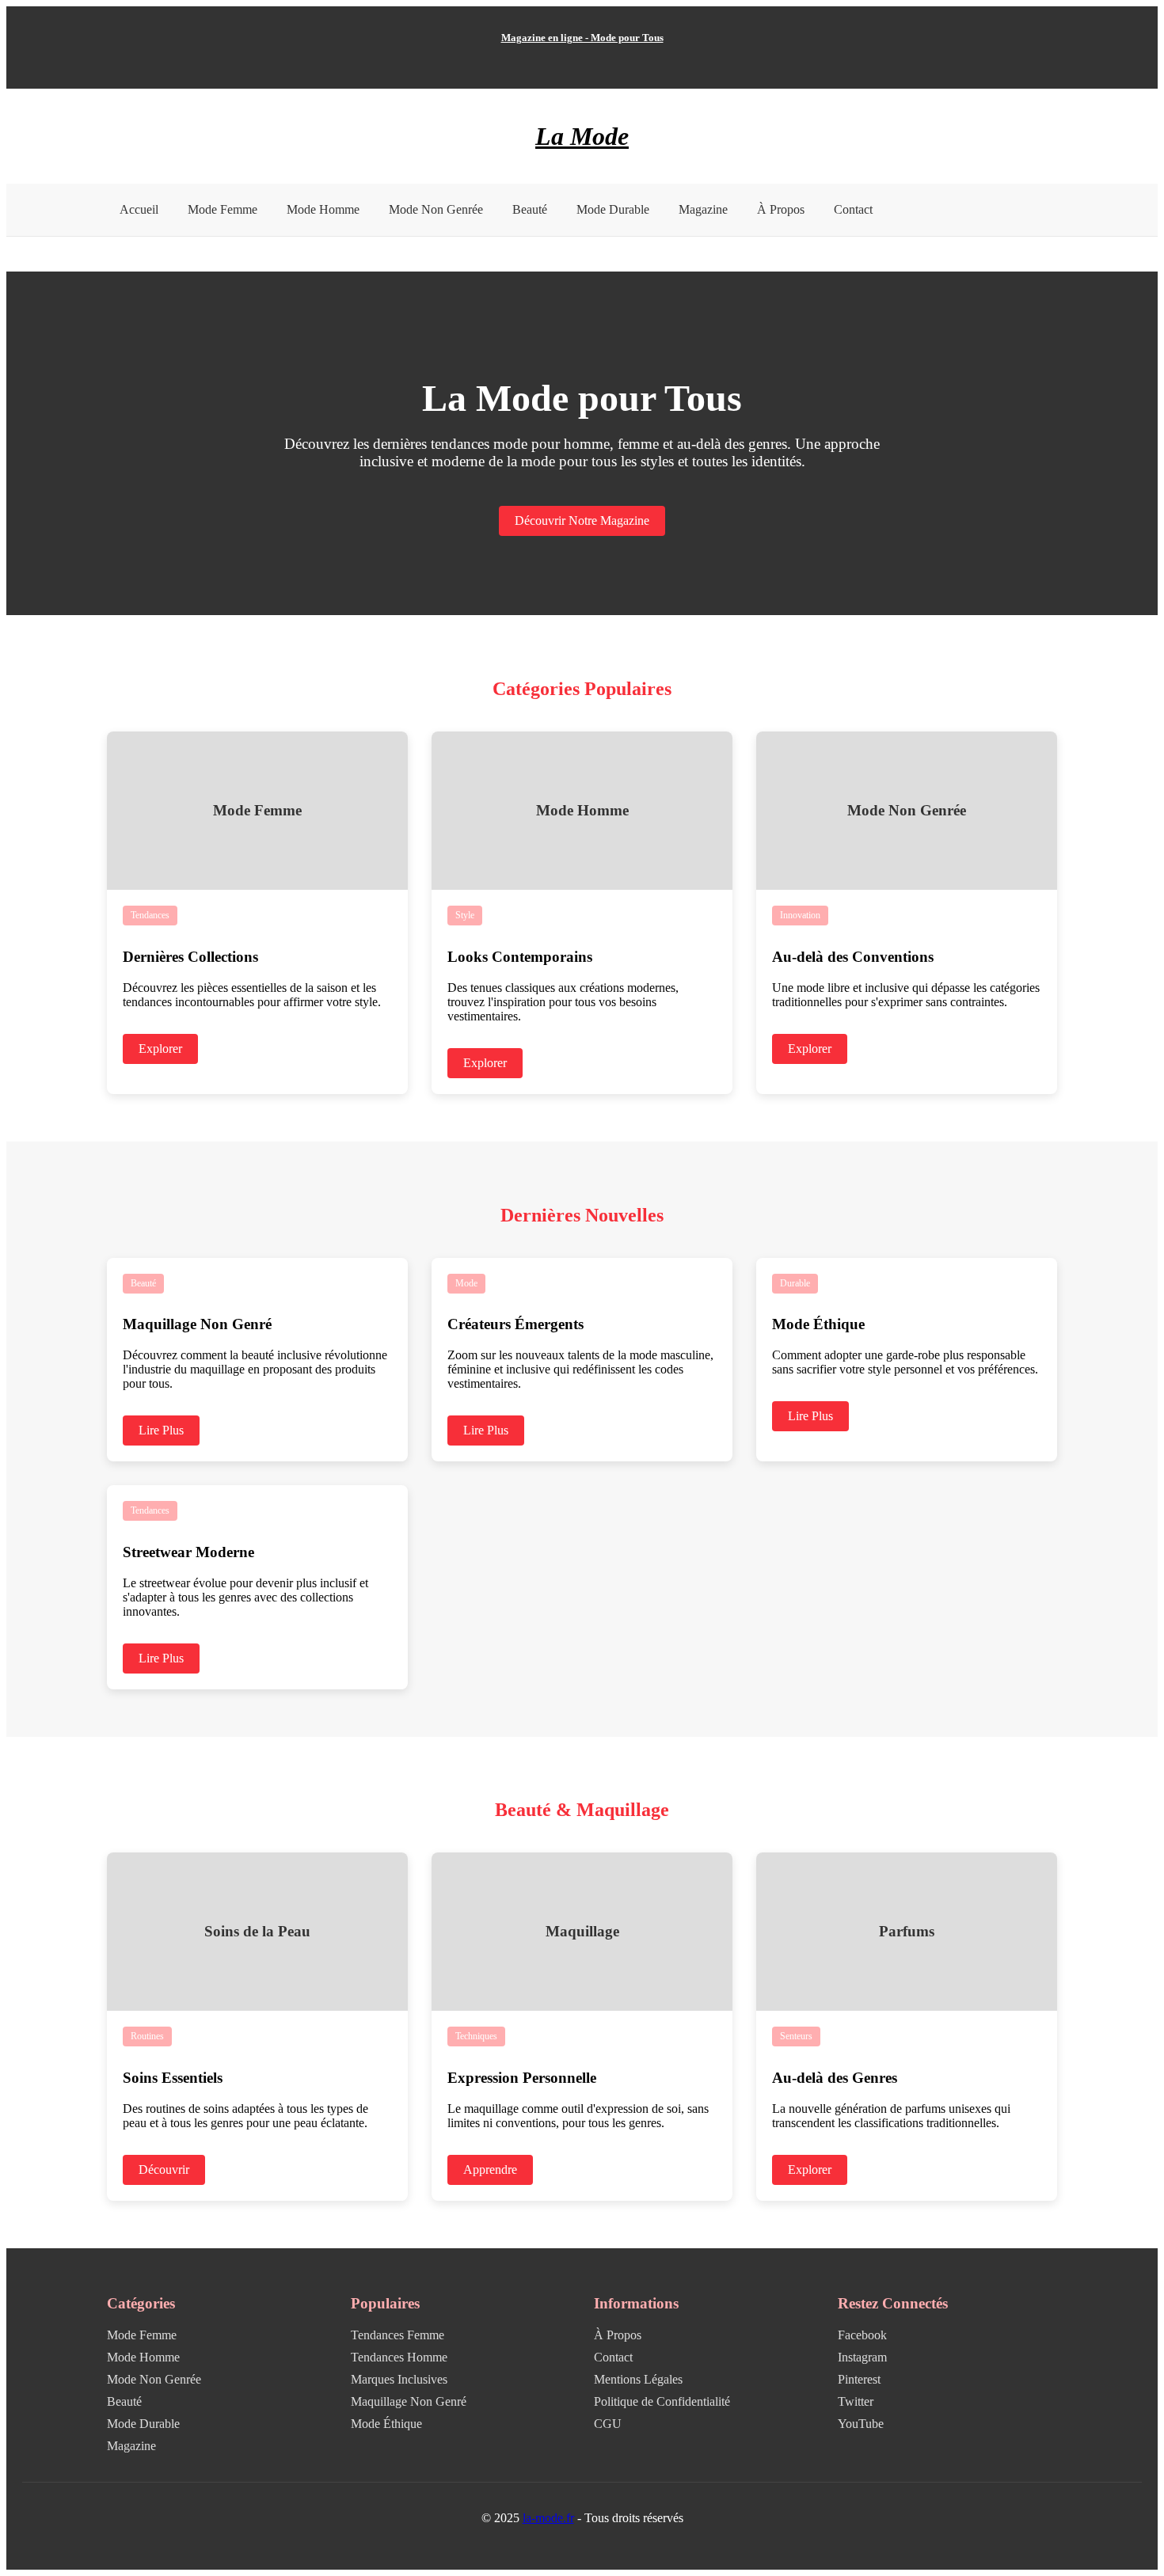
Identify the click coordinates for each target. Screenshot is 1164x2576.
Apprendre (490, 2169)
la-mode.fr (548, 2518)
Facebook (862, 2335)
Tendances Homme (399, 2357)
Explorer (160, 1049)
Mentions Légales (638, 2379)
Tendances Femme (398, 2335)
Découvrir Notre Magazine (582, 521)
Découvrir (164, 2169)
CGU (608, 2424)
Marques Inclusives (399, 2379)
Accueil (139, 209)
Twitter (856, 2401)
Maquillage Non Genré (409, 2401)
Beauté (530, 209)
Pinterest (859, 2379)
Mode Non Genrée (436, 209)
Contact (853, 209)
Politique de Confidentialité (662, 2401)
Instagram (862, 2357)
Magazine (703, 209)
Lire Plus (161, 1430)
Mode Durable (613, 209)
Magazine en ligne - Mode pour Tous (582, 38)
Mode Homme (323, 209)
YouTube (861, 2424)
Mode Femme (223, 209)
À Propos (781, 209)
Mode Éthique (386, 2424)
